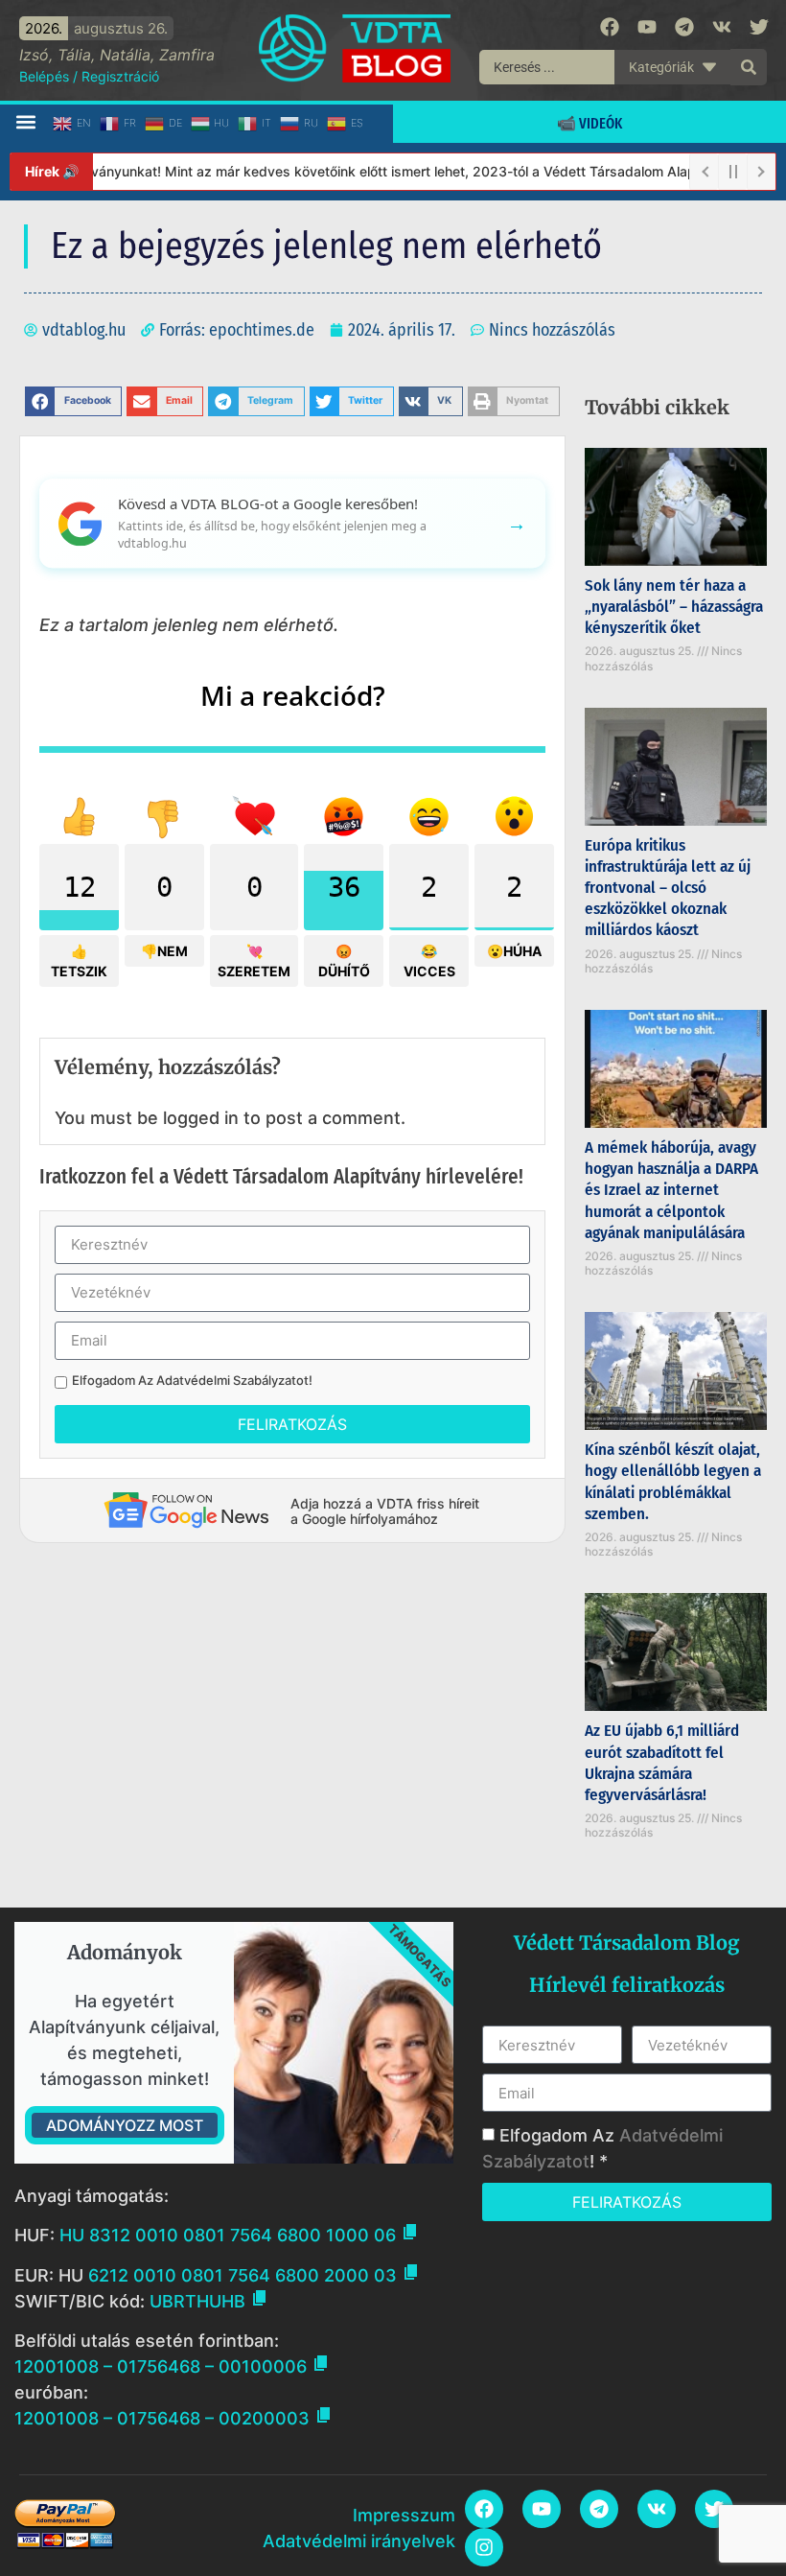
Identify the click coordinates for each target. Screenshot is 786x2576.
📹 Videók (589, 123)
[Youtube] (647, 27)
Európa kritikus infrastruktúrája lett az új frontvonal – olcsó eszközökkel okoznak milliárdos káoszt (668, 888)
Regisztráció (120, 76)
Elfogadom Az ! (192, 1381)
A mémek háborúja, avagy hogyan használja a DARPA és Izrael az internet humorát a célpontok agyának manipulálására (671, 1190)
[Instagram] (484, 2547)
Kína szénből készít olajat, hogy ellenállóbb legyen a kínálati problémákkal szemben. (673, 1481)
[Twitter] (759, 27)
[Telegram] (684, 27)
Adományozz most (125, 2125)
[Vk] (722, 27)
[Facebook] (610, 27)
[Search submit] (749, 67)
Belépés (44, 76)
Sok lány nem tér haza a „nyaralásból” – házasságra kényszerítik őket (674, 607)
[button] (25, 122)
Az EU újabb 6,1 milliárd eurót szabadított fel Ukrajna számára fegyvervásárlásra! (662, 1762)
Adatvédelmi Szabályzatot (232, 1380)
